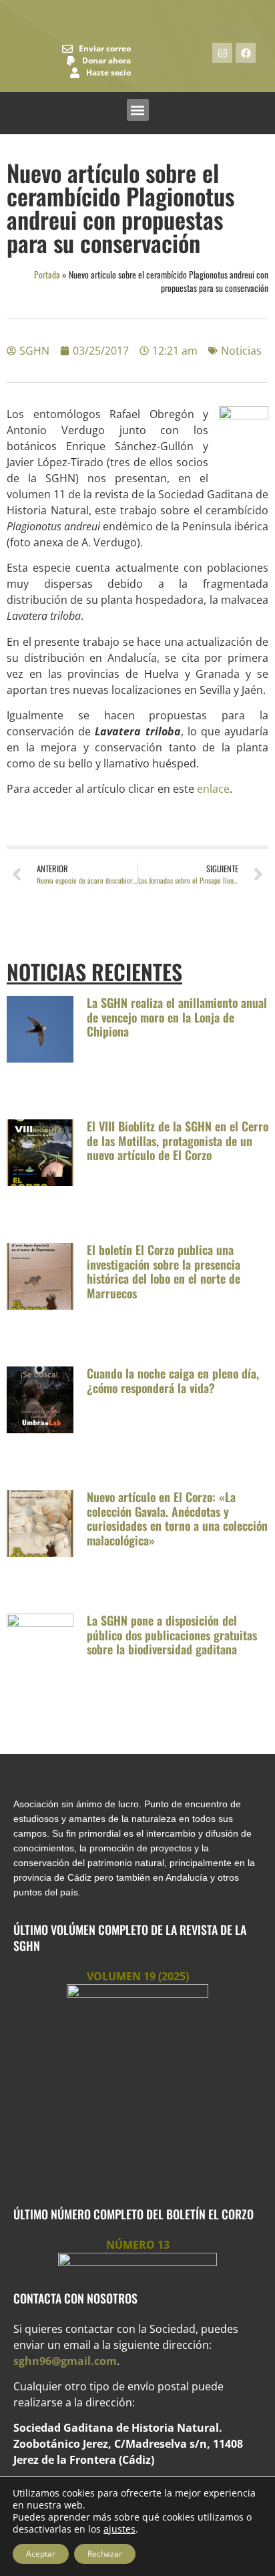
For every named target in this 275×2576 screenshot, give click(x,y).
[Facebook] (246, 53)
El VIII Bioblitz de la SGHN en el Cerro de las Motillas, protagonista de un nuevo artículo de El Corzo (178, 1140)
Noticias (241, 351)
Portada (47, 274)
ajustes (119, 2529)
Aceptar (41, 2554)
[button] (138, 110)
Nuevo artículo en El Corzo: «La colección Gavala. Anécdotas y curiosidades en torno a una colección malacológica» (177, 1518)
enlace (213, 789)
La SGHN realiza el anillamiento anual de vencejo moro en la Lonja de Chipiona (177, 1017)
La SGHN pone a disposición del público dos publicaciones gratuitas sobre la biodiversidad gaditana (172, 1635)
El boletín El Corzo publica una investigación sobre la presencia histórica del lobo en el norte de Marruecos (164, 1271)
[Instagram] (222, 53)
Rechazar (105, 2554)
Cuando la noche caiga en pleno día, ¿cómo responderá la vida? (173, 1381)
